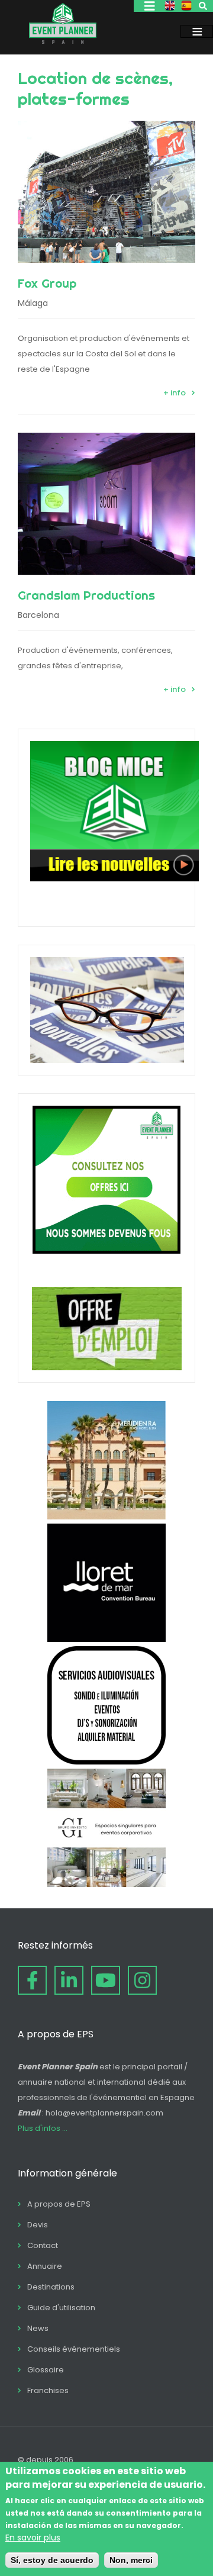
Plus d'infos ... (43, 2128)
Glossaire (46, 2370)
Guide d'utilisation (61, 2308)
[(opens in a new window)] (106, 1516)
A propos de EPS (59, 2204)
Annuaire (45, 2266)
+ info (175, 393)
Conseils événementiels (74, 2349)
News (38, 2328)
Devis (38, 2225)
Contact (43, 2245)
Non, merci (131, 2560)
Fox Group (47, 283)
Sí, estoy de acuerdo (52, 2560)
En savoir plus (33, 2538)
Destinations (51, 2287)
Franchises (48, 2390)
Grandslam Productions (86, 595)
